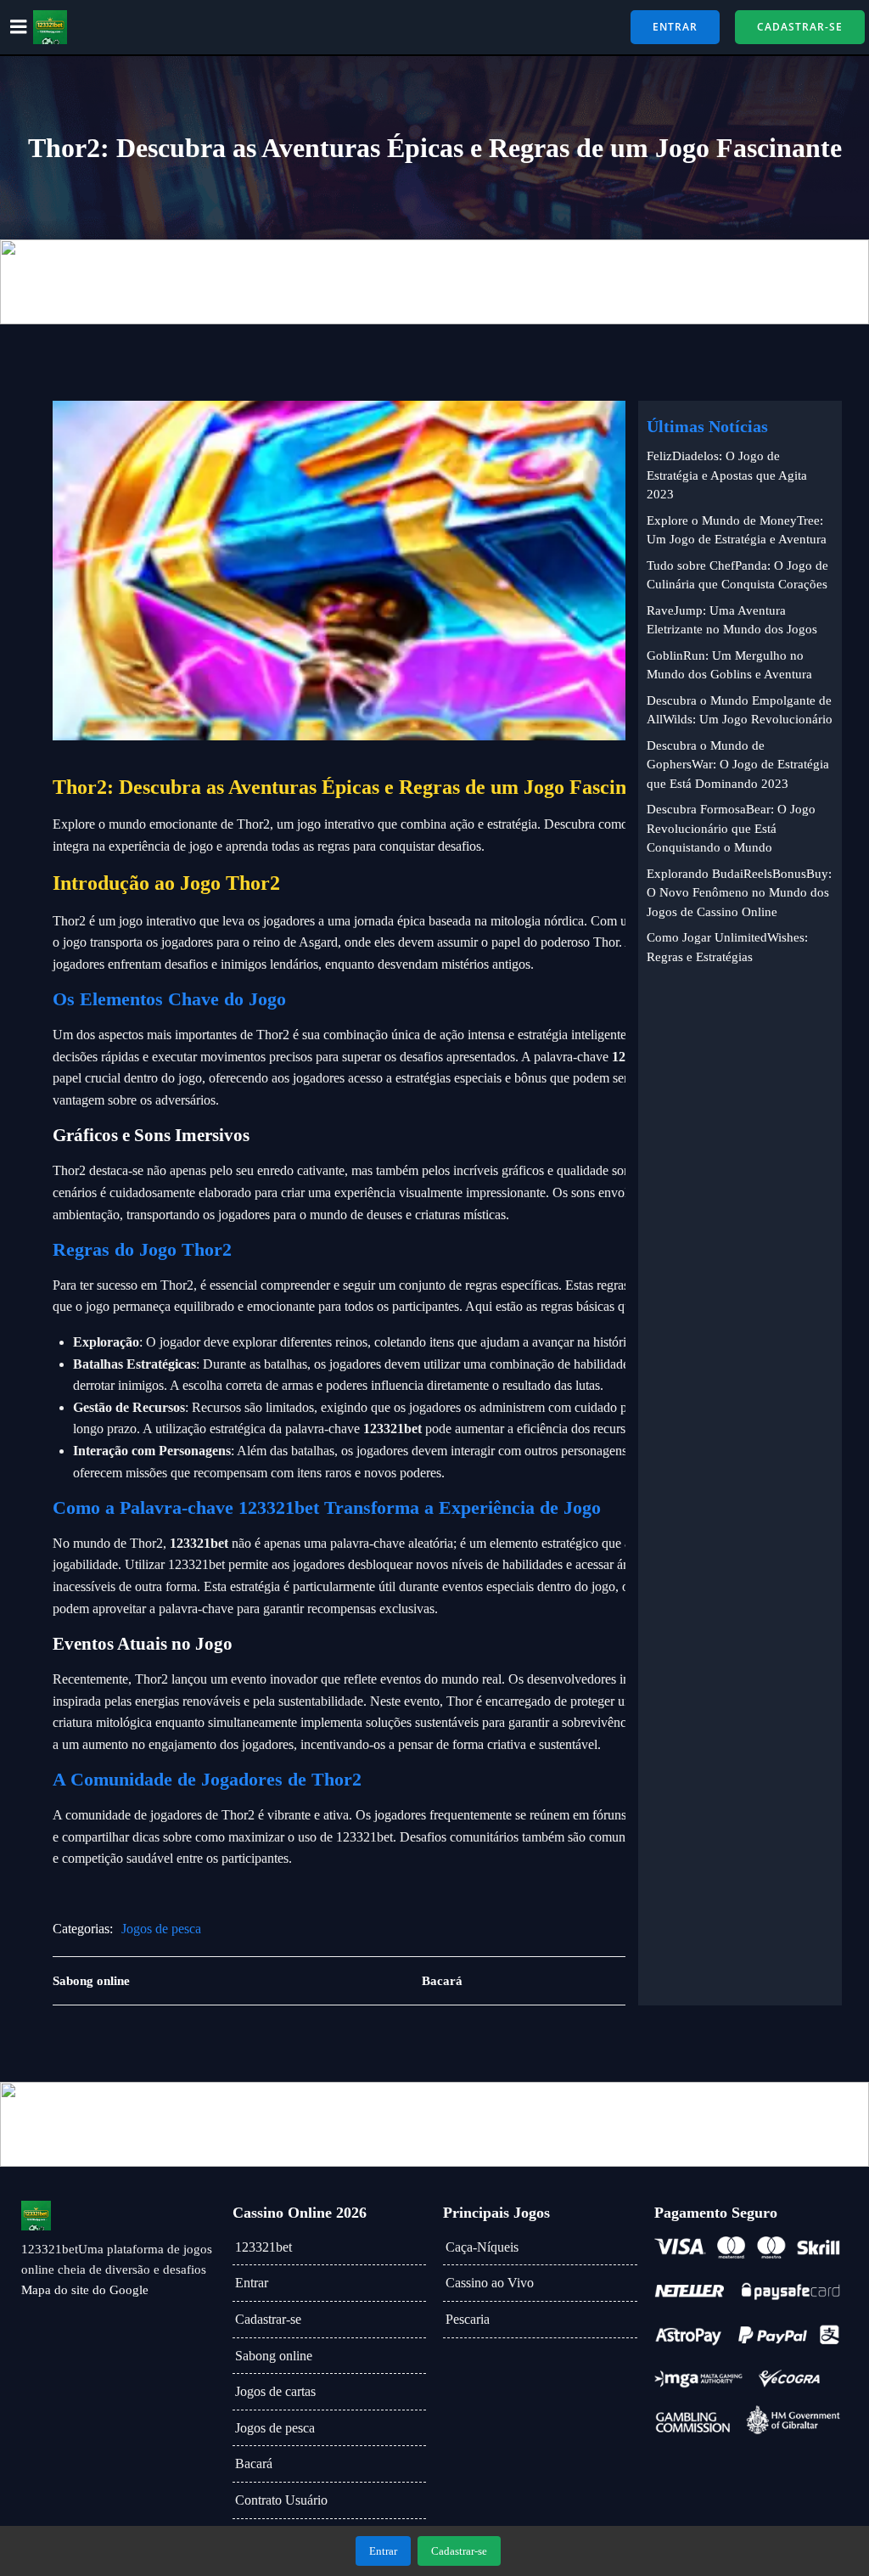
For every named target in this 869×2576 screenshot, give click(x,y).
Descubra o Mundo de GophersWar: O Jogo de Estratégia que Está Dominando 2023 (738, 765)
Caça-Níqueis (482, 2247)
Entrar (252, 2283)
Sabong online (274, 2356)
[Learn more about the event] (434, 282)
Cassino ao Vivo (490, 2283)
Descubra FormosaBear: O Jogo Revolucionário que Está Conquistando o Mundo (731, 828)
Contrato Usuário (281, 2500)
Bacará (254, 2464)
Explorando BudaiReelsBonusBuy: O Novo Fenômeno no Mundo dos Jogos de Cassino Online (739, 893)
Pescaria (468, 2319)
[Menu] (19, 27)
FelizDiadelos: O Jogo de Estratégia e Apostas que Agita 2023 (727, 475)
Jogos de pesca (161, 1929)
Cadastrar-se (268, 2319)
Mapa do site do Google (85, 2290)
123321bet (264, 2247)
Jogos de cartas (275, 2391)
